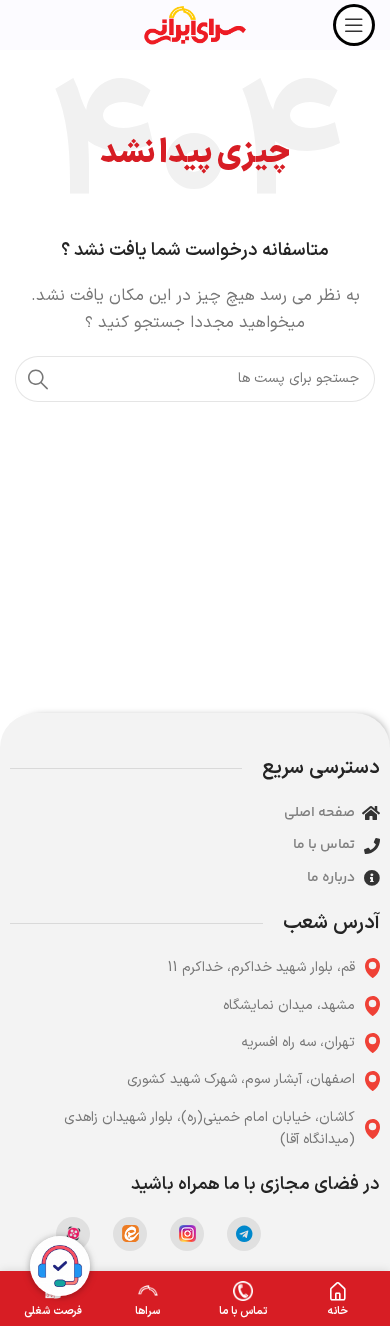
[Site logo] (195, 24)
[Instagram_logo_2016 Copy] (187, 1234)
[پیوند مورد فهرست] (195, 968)
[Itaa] (130, 1234)
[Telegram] (244, 1234)
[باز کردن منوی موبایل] (354, 25)
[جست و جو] (38, 379)
